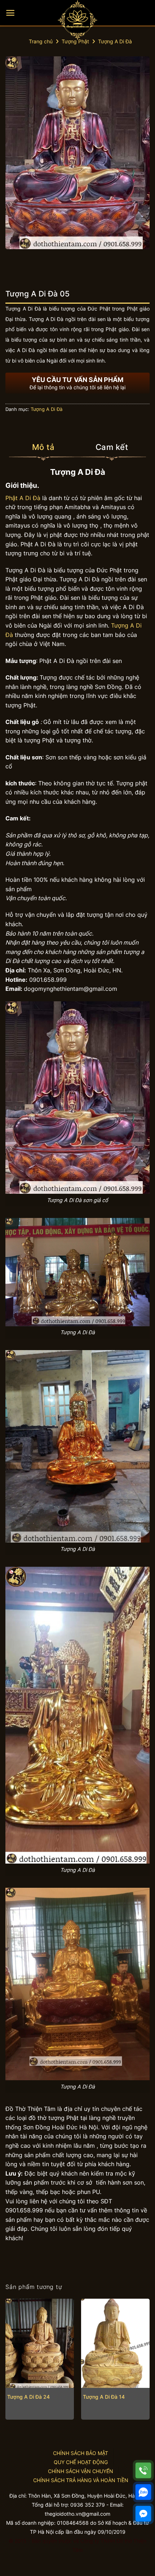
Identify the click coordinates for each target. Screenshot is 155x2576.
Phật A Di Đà (23, 498)
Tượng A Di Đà (115, 41)
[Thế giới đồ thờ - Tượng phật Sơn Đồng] (77, 20)
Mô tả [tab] (43, 447)
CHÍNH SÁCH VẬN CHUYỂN (81, 2471)
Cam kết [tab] (112, 447)
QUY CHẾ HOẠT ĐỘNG (81, 2462)
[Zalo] (143, 2492)
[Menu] (10, 13)
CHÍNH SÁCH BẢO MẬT (81, 2453)
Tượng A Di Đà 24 (28, 2397)
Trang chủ (41, 41)
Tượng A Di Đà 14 (104, 2397)
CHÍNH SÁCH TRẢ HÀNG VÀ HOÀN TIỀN (81, 2480)
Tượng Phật (75, 41)
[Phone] (143, 2470)
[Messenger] (143, 2514)
